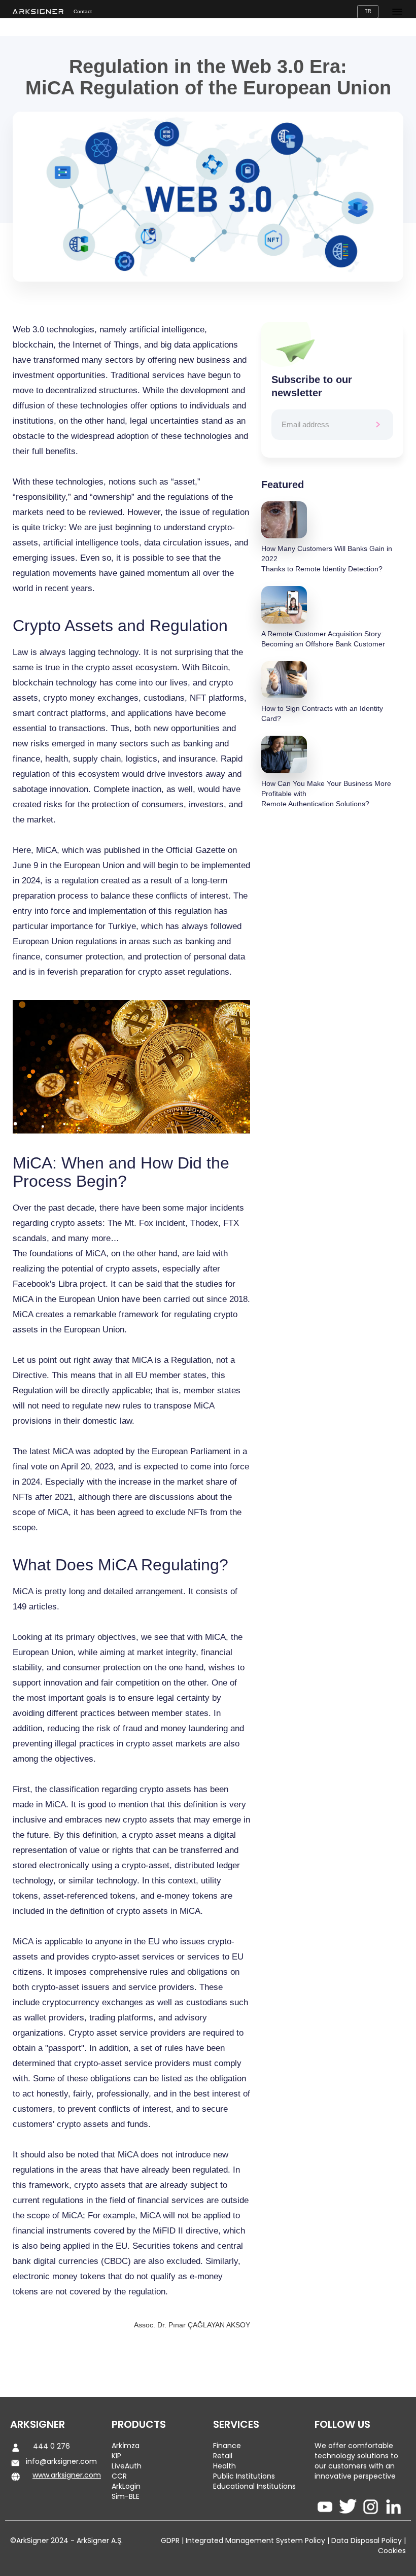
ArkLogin (126, 2486)
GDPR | (172, 2540)
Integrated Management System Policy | (256, 2540)
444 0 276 (51, 2446)
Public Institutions (244, 2476)
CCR (119, 2476)
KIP (116, 2456)
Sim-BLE (126, 2496)
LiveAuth (127, 2466)
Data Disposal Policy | (368, 2540)
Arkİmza (126, 2446)
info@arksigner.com (61, 2461)
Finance (227, 2446)
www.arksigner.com (67, 2475)
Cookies (392, 2551)
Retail (223, 2456)
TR (368, 11)
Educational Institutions (254, 2486)
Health (224, 2466)
